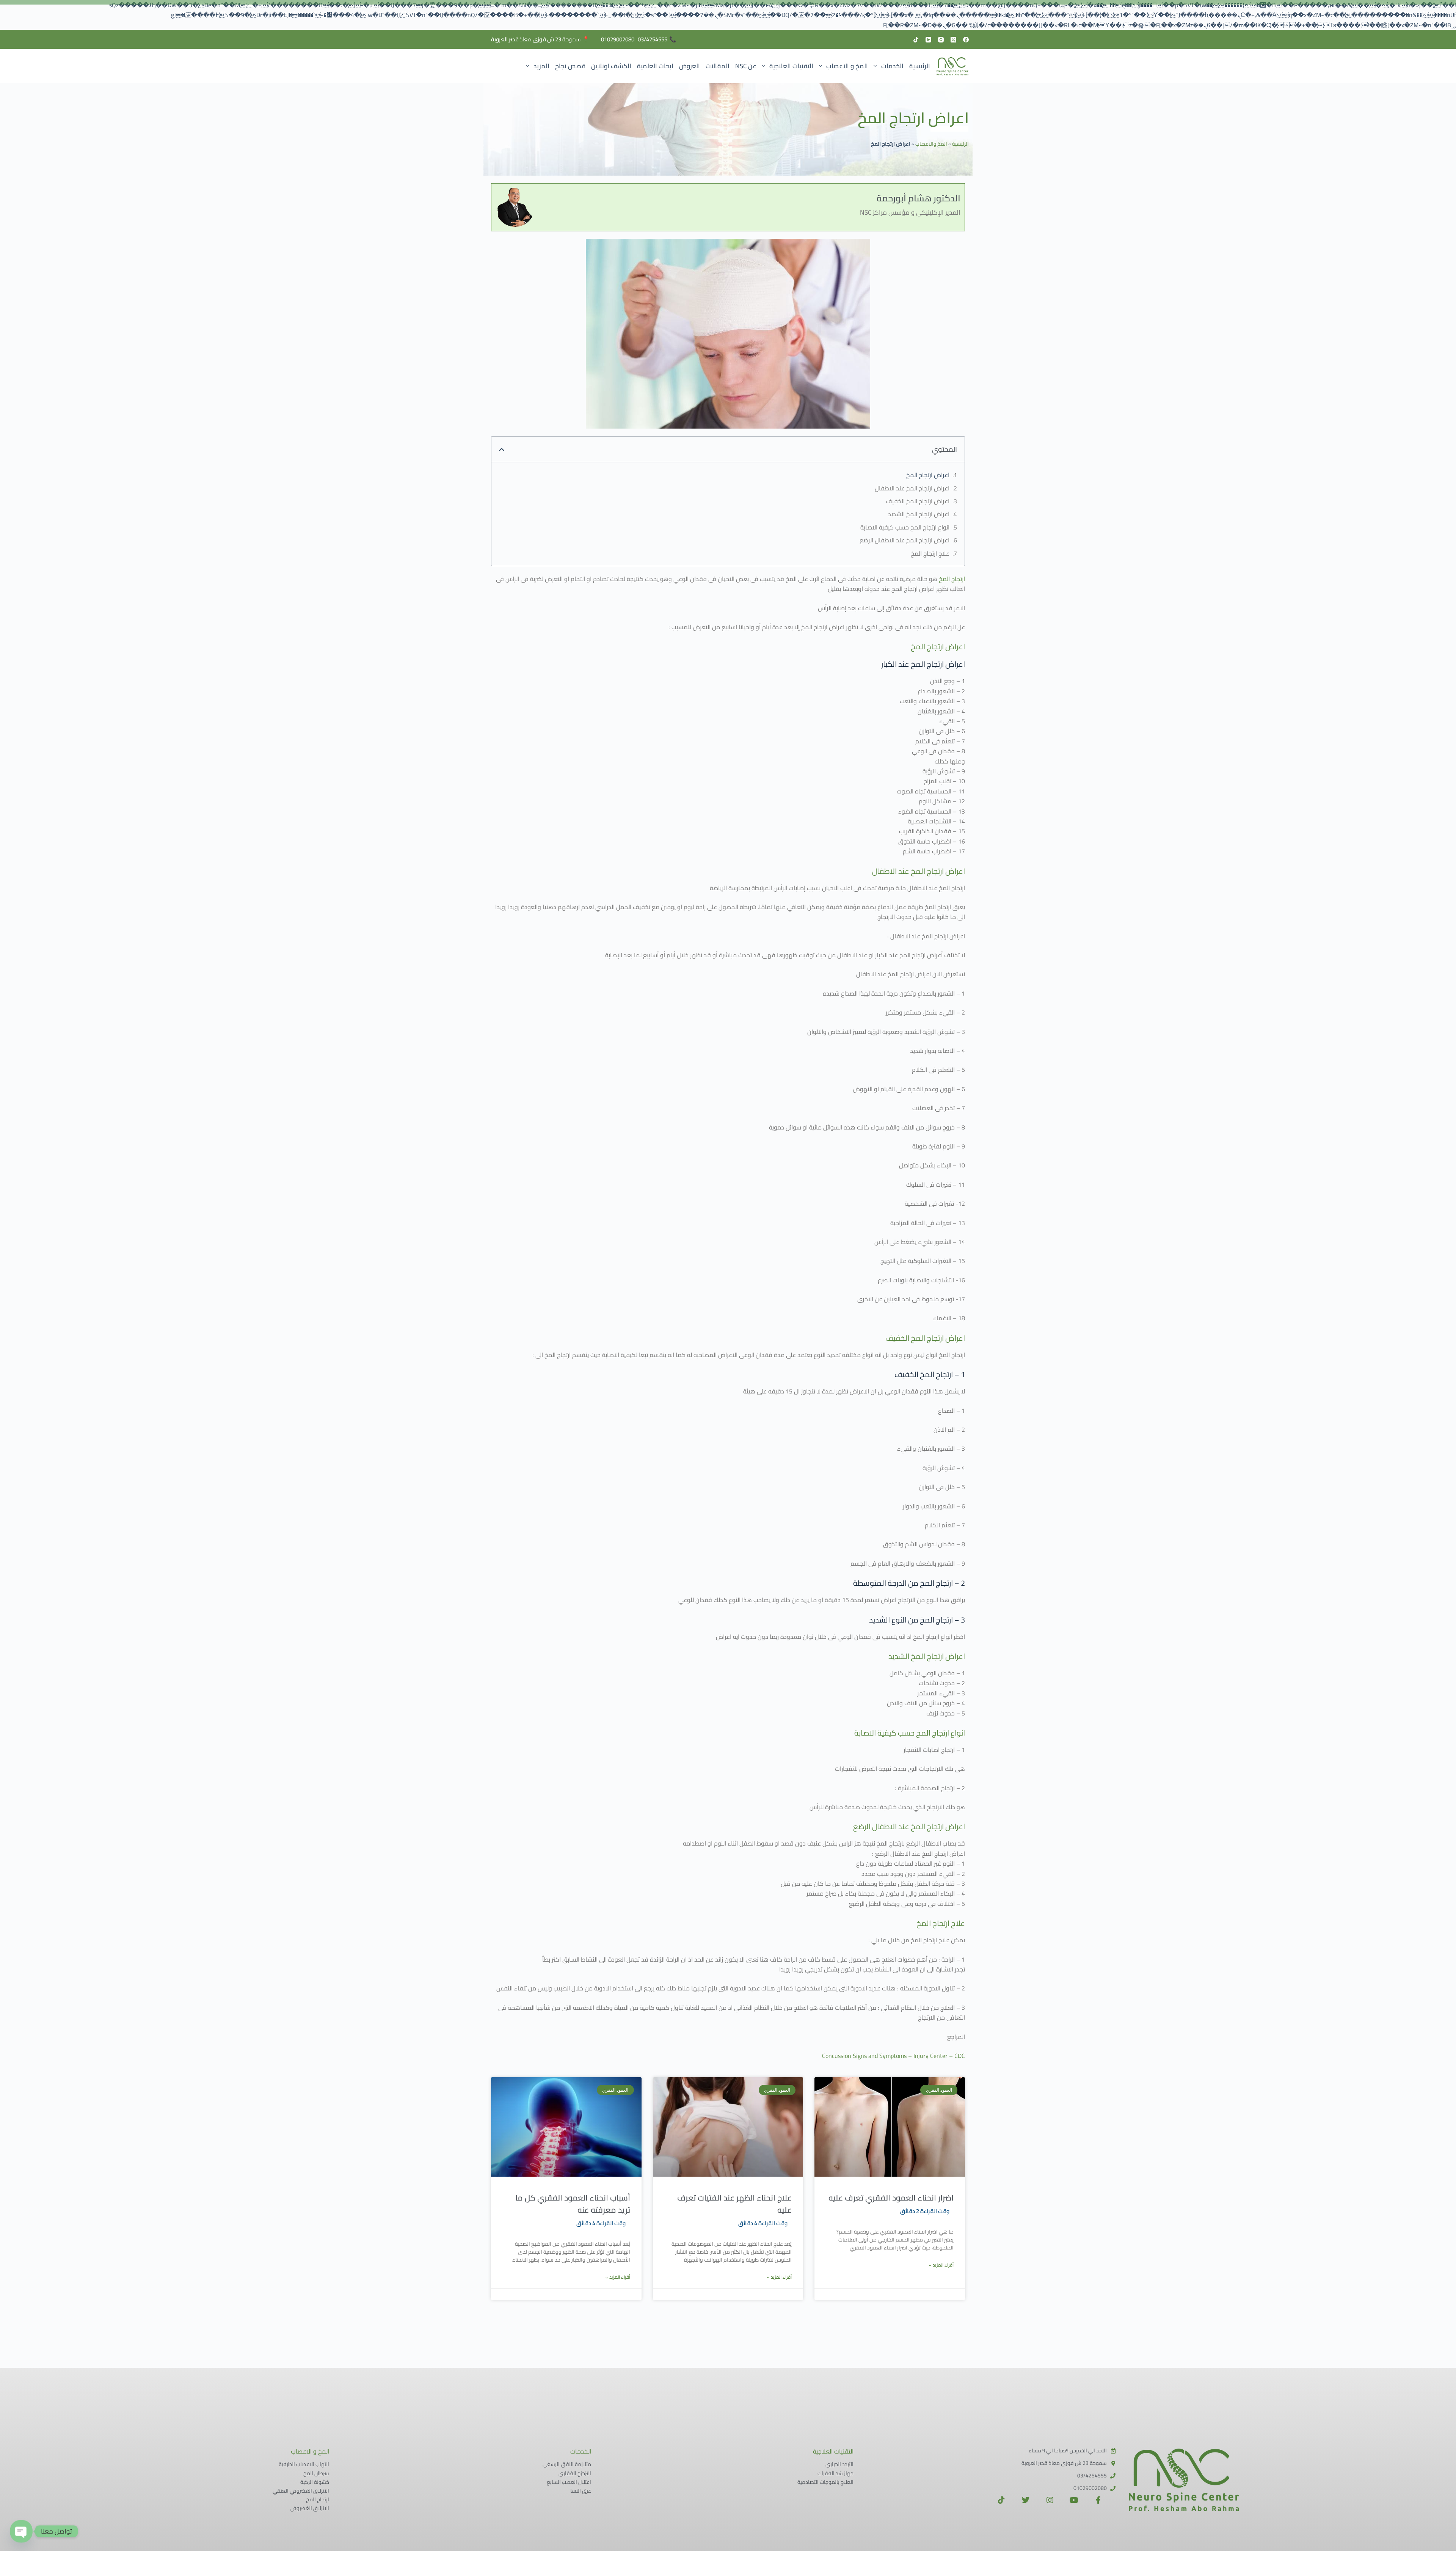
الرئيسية (920, 66)
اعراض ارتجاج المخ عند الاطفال (912, 488)
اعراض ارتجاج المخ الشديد (919, 514)
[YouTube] (928, 40)
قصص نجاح (570, 66)
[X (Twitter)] (953, 40)
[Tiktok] (1001, 2500)
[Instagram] (941, 40)
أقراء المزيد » (941, 2265)
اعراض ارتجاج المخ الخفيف (918, 501)
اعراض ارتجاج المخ (928, 475)
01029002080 (618, 39)
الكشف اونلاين (611, 66)
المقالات (718, 66)
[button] (502, 449)
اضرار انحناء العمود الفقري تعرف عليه (891, 2198)
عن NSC (746, 66)
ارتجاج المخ (952, 579)
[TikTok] (916, 40)
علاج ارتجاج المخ (930, 553)
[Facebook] (966, 40)
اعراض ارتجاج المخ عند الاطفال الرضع (905, 540)
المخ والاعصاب (931, 144)
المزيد (541, 66)
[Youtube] (1074, 2500)
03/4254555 (653, 39)
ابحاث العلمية (655, 66)
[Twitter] (1026, 2500)
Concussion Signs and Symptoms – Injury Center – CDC (894, 2056)
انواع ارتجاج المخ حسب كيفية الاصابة (905, 527)
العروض (690, 66)
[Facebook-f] (1098, 2500)
